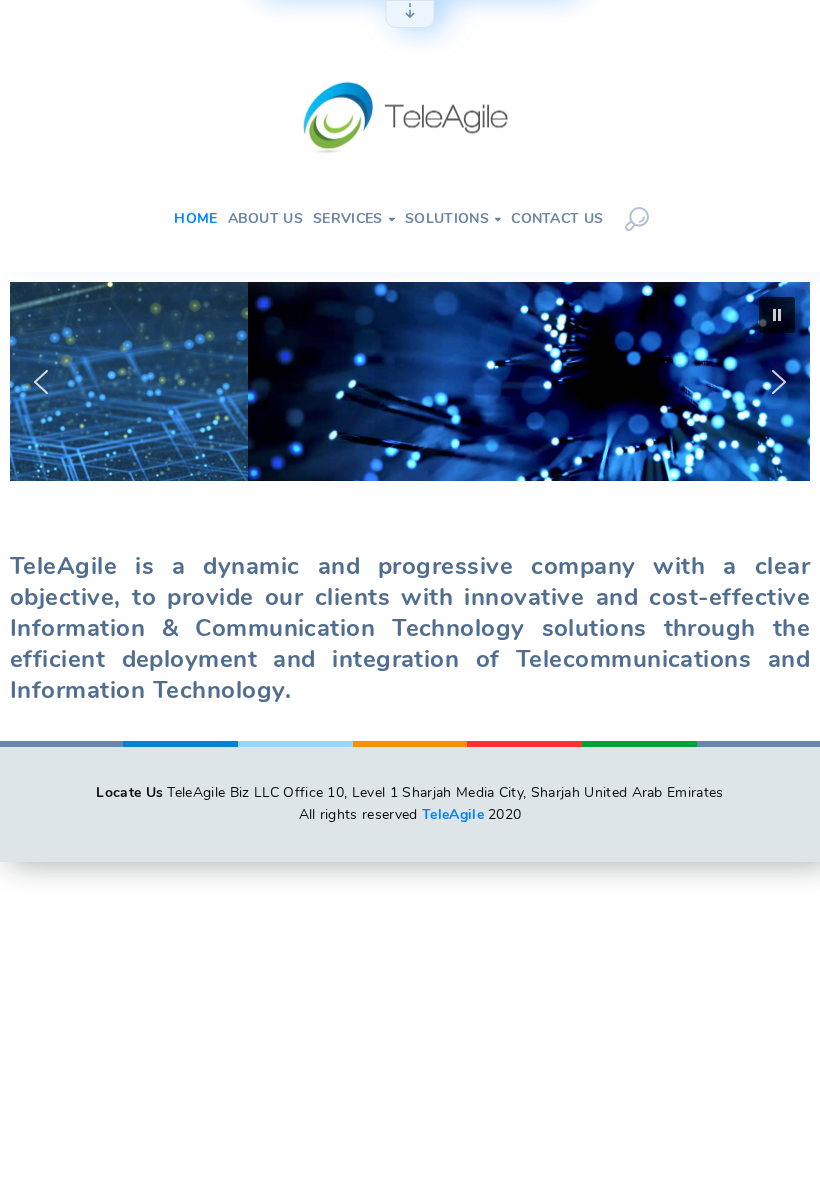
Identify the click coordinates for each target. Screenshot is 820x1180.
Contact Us (557, 219)
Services (354, 219)
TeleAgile (453, 814)
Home (195, 219)
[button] (41, 382)
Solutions (453, 219)
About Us (266, 219)
